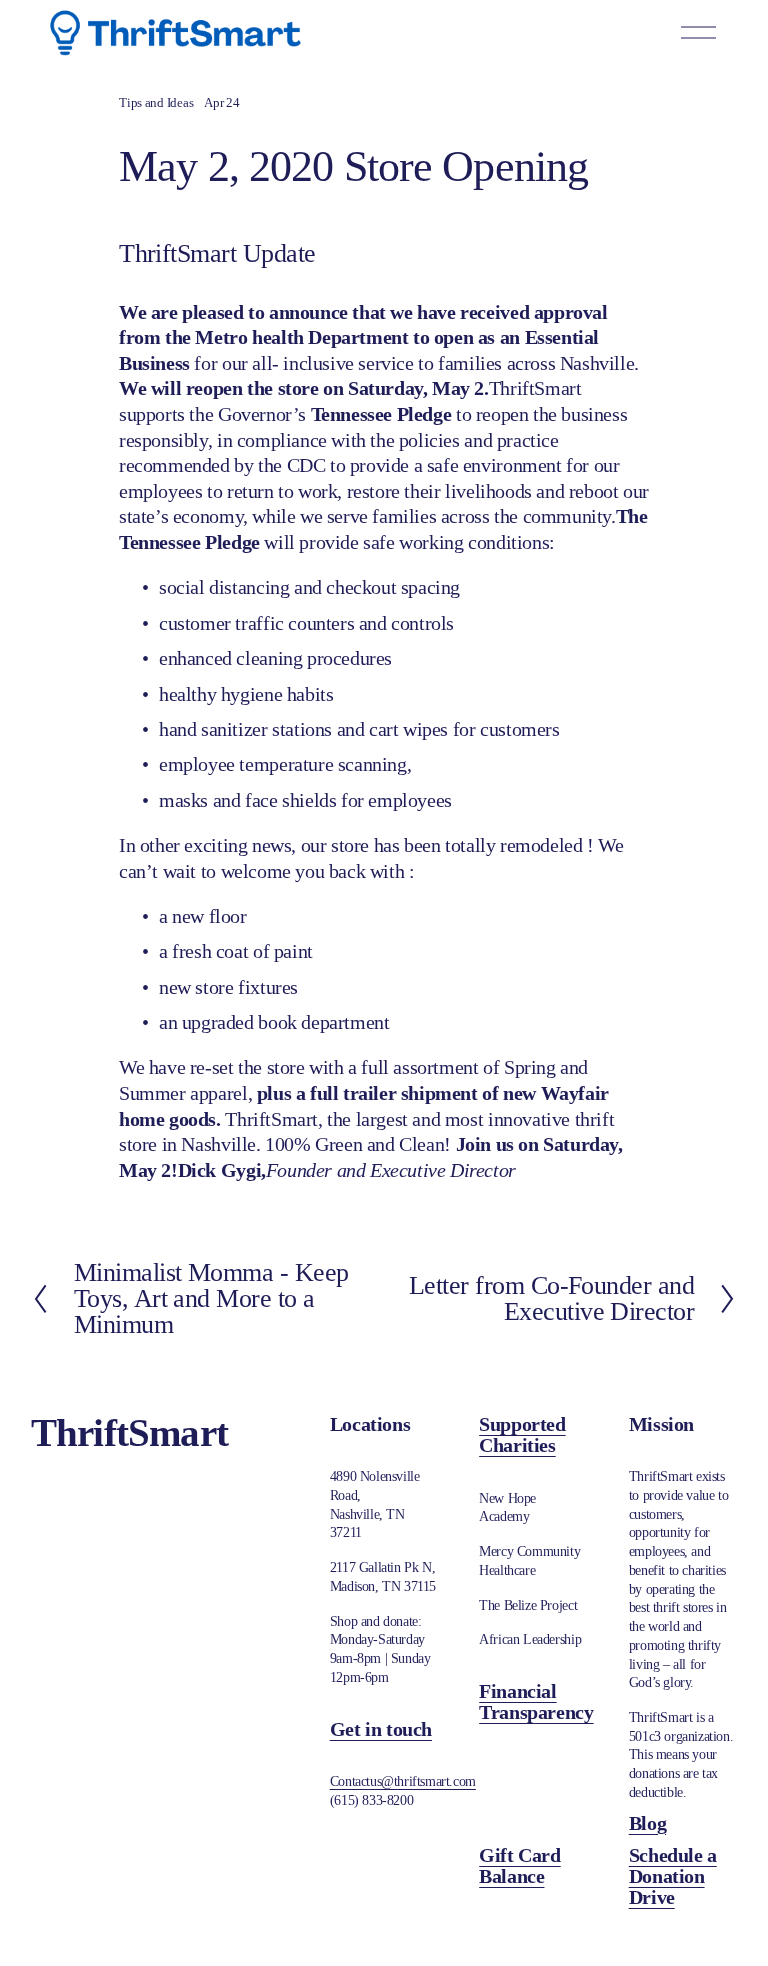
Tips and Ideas (156, 103)
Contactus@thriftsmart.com (403, 1781)
